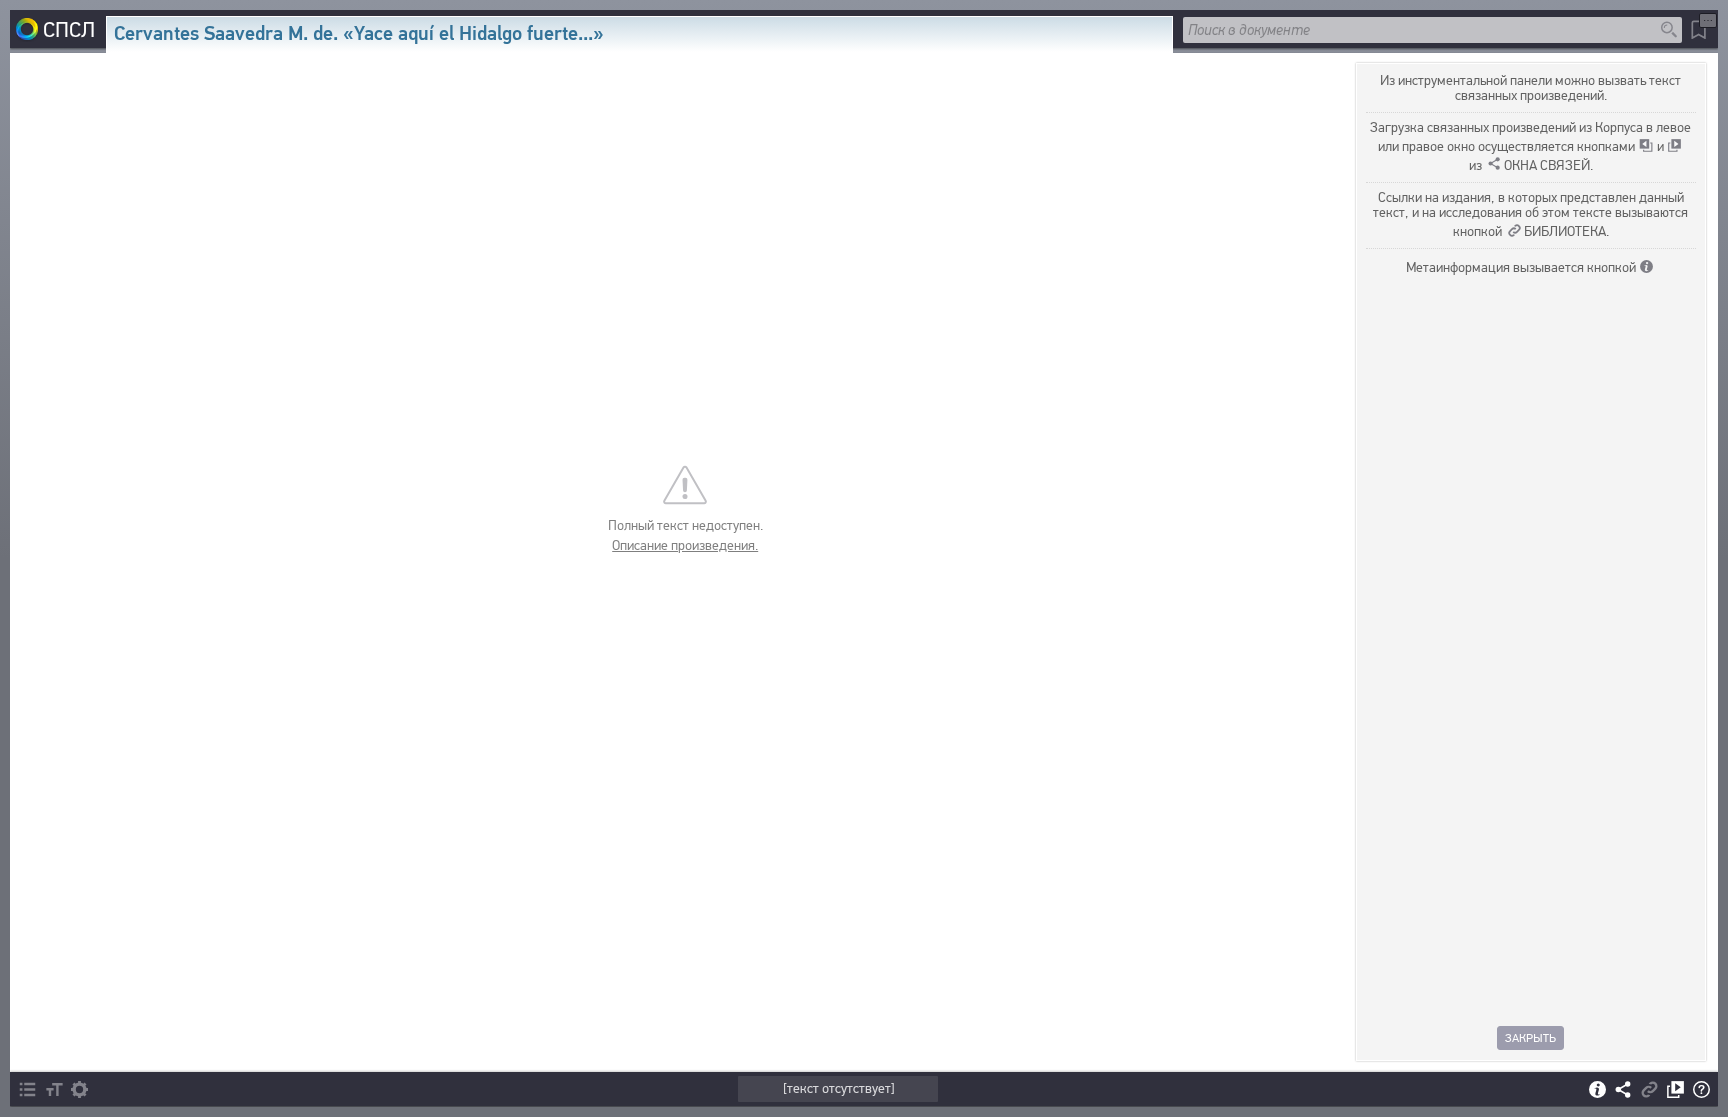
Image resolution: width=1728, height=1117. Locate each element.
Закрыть (1531, 1038)
